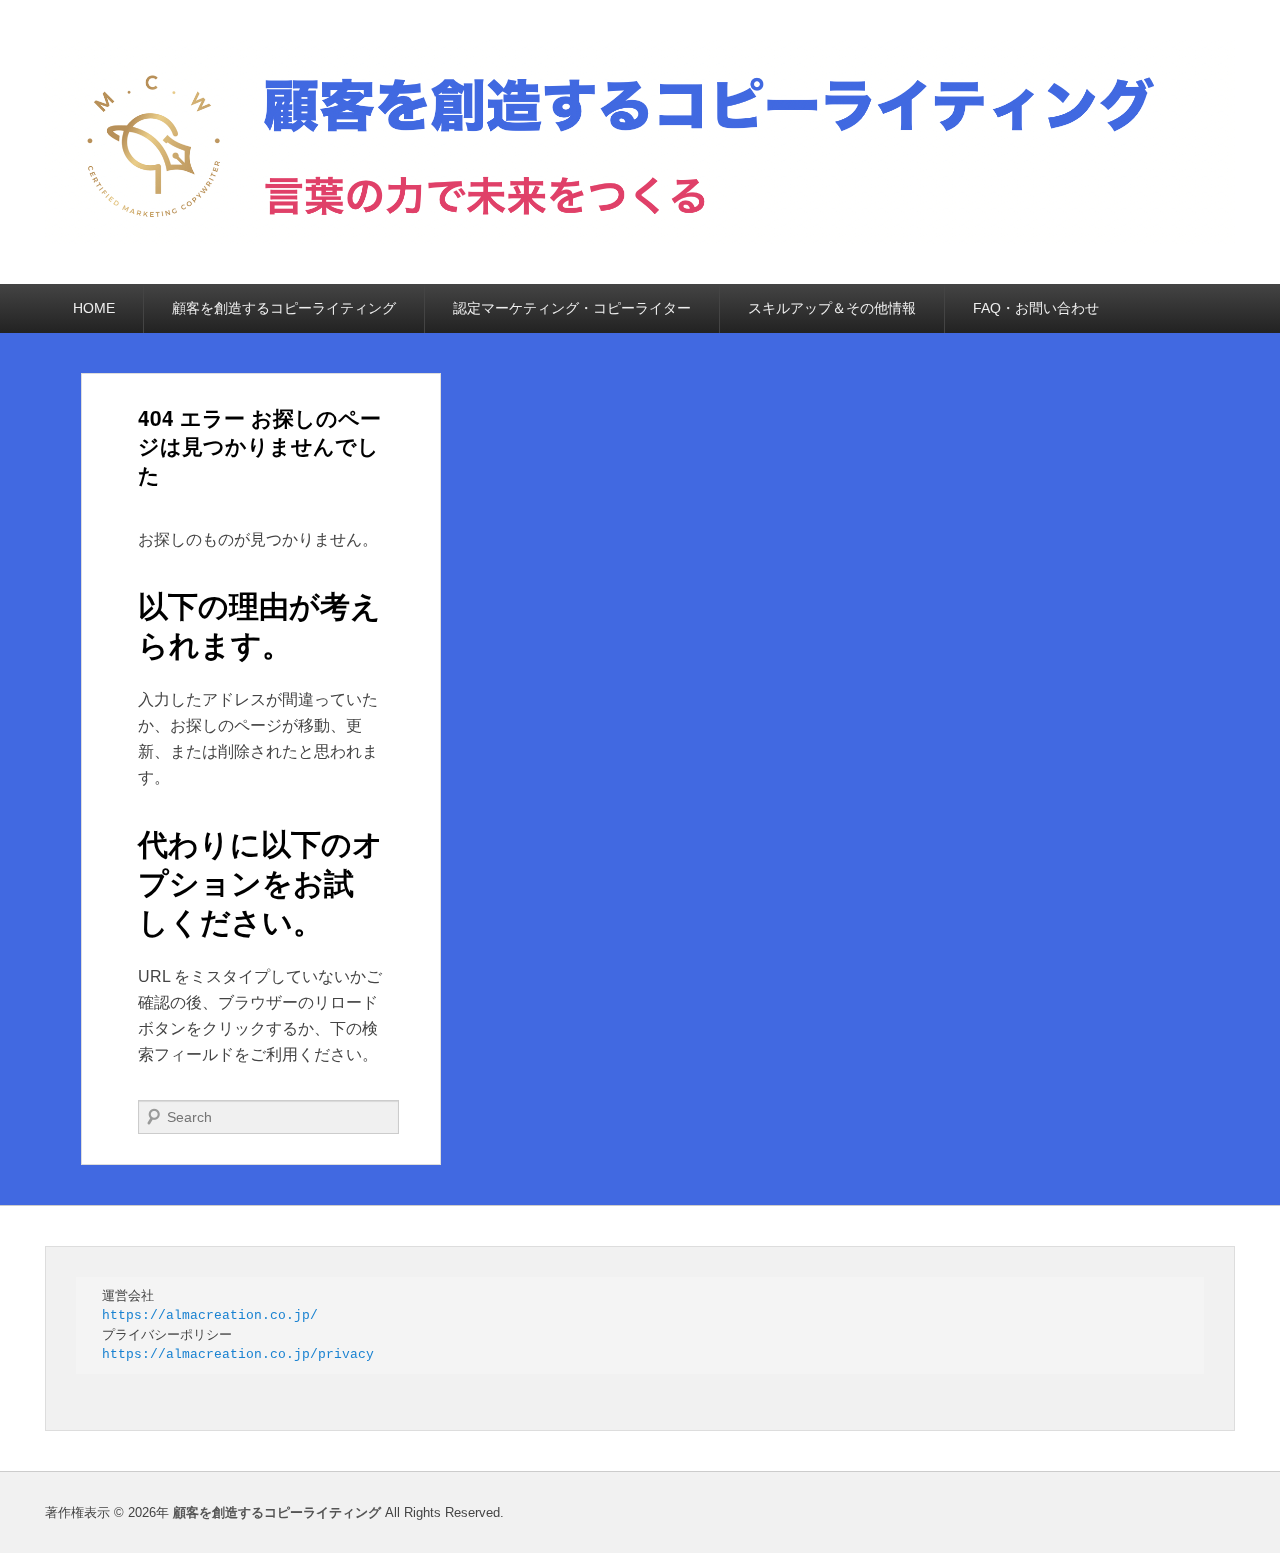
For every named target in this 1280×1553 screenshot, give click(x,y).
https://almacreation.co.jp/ (210, 1315)
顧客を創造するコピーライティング (284, 308)
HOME (94, 308)
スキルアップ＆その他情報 (832, 308)
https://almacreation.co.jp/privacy (238, 1354)
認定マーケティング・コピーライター (572, 308)
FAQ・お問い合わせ (1036, 308)
